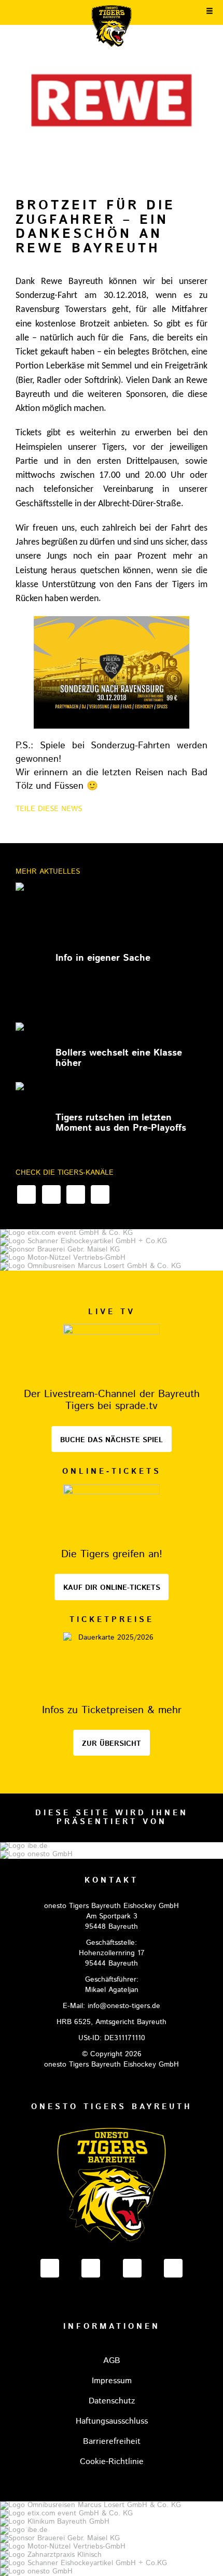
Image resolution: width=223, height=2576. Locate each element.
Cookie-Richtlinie (112, 2462)
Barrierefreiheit (112, 2442)
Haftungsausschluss (112, 2421)
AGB (112, 2361)
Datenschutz (112, 2401)
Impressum (112, 2381)
